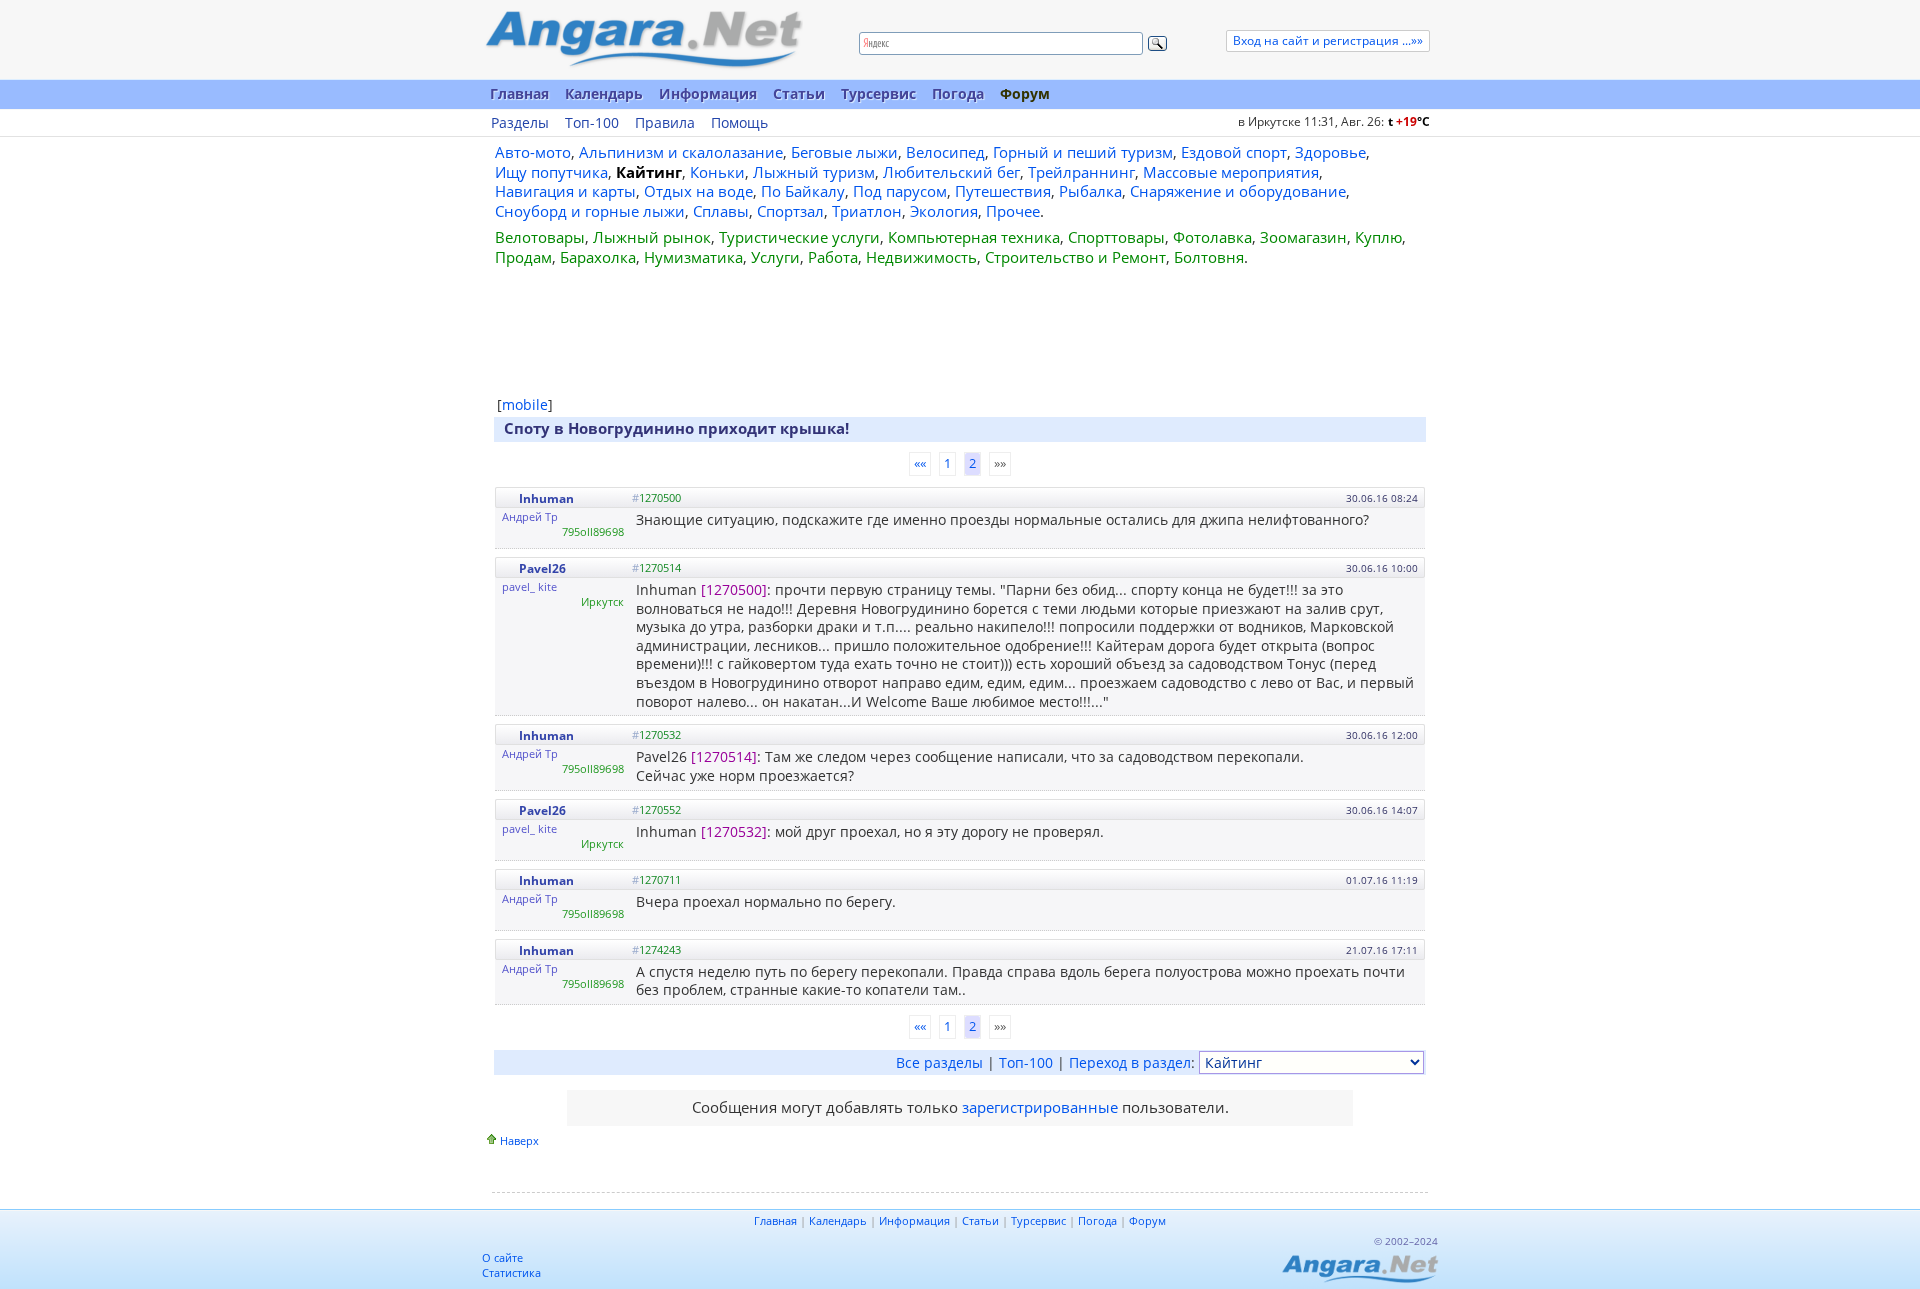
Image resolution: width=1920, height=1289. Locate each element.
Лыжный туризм (814, 172)
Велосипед (945, 152)
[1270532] (734, 831)
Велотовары (540, 237)
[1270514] (724, 756)
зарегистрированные (1040, 1107)
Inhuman (546, 498)
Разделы (520, 123)
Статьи (799, 93)
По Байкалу (803, 191)
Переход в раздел (1130, 1062)
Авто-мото (533, 152)
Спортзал (790, 211)
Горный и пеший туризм (1083, 152)
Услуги (775, 257)
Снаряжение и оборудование (1238, 191)
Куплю (1378, 237)
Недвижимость (921, 257)
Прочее (1013, 211)
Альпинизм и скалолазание (681, 152)
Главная (519, 93)
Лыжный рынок (652, 237)
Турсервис (878, 93)
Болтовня (1209, 257)
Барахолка (598, 257)
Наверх (519, 1140)
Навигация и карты (565, 191)
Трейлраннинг (1081, 172)
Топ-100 (592, 123)
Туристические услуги (799, 237)
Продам (523, 257)
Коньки (717, 172)
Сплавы (721, 211)
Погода (958, 93)
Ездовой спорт (1234, 152)
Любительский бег (951, 172)
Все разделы (939, 1062)
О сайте (502, 1257)
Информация (708, 93)
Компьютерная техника (974, 237)
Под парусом (900, 191)
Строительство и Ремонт (1075, 257)
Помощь (739, 123)
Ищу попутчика (551, 172)
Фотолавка (1212, 237)
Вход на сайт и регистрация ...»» (1328, 40)
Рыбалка (1090, 191)
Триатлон (867, 211)
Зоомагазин (1303, 237)
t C (1409, 121)
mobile (525, 404)
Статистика (511, 1272)
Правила (665, 123)
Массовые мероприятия (1231, 172)
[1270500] (734, 589)
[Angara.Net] (643, 39)
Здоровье (1330, 152)
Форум (1025, 93)
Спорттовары (1116, 237)
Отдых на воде (698, 191)
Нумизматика (693, 257)
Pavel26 (542, 568)
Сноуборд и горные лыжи (590, 211)
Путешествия (1003, 191)
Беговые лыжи (844, 152)
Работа (833, 257)
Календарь (604, 93)
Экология (944, 211)
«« (920, 463)
